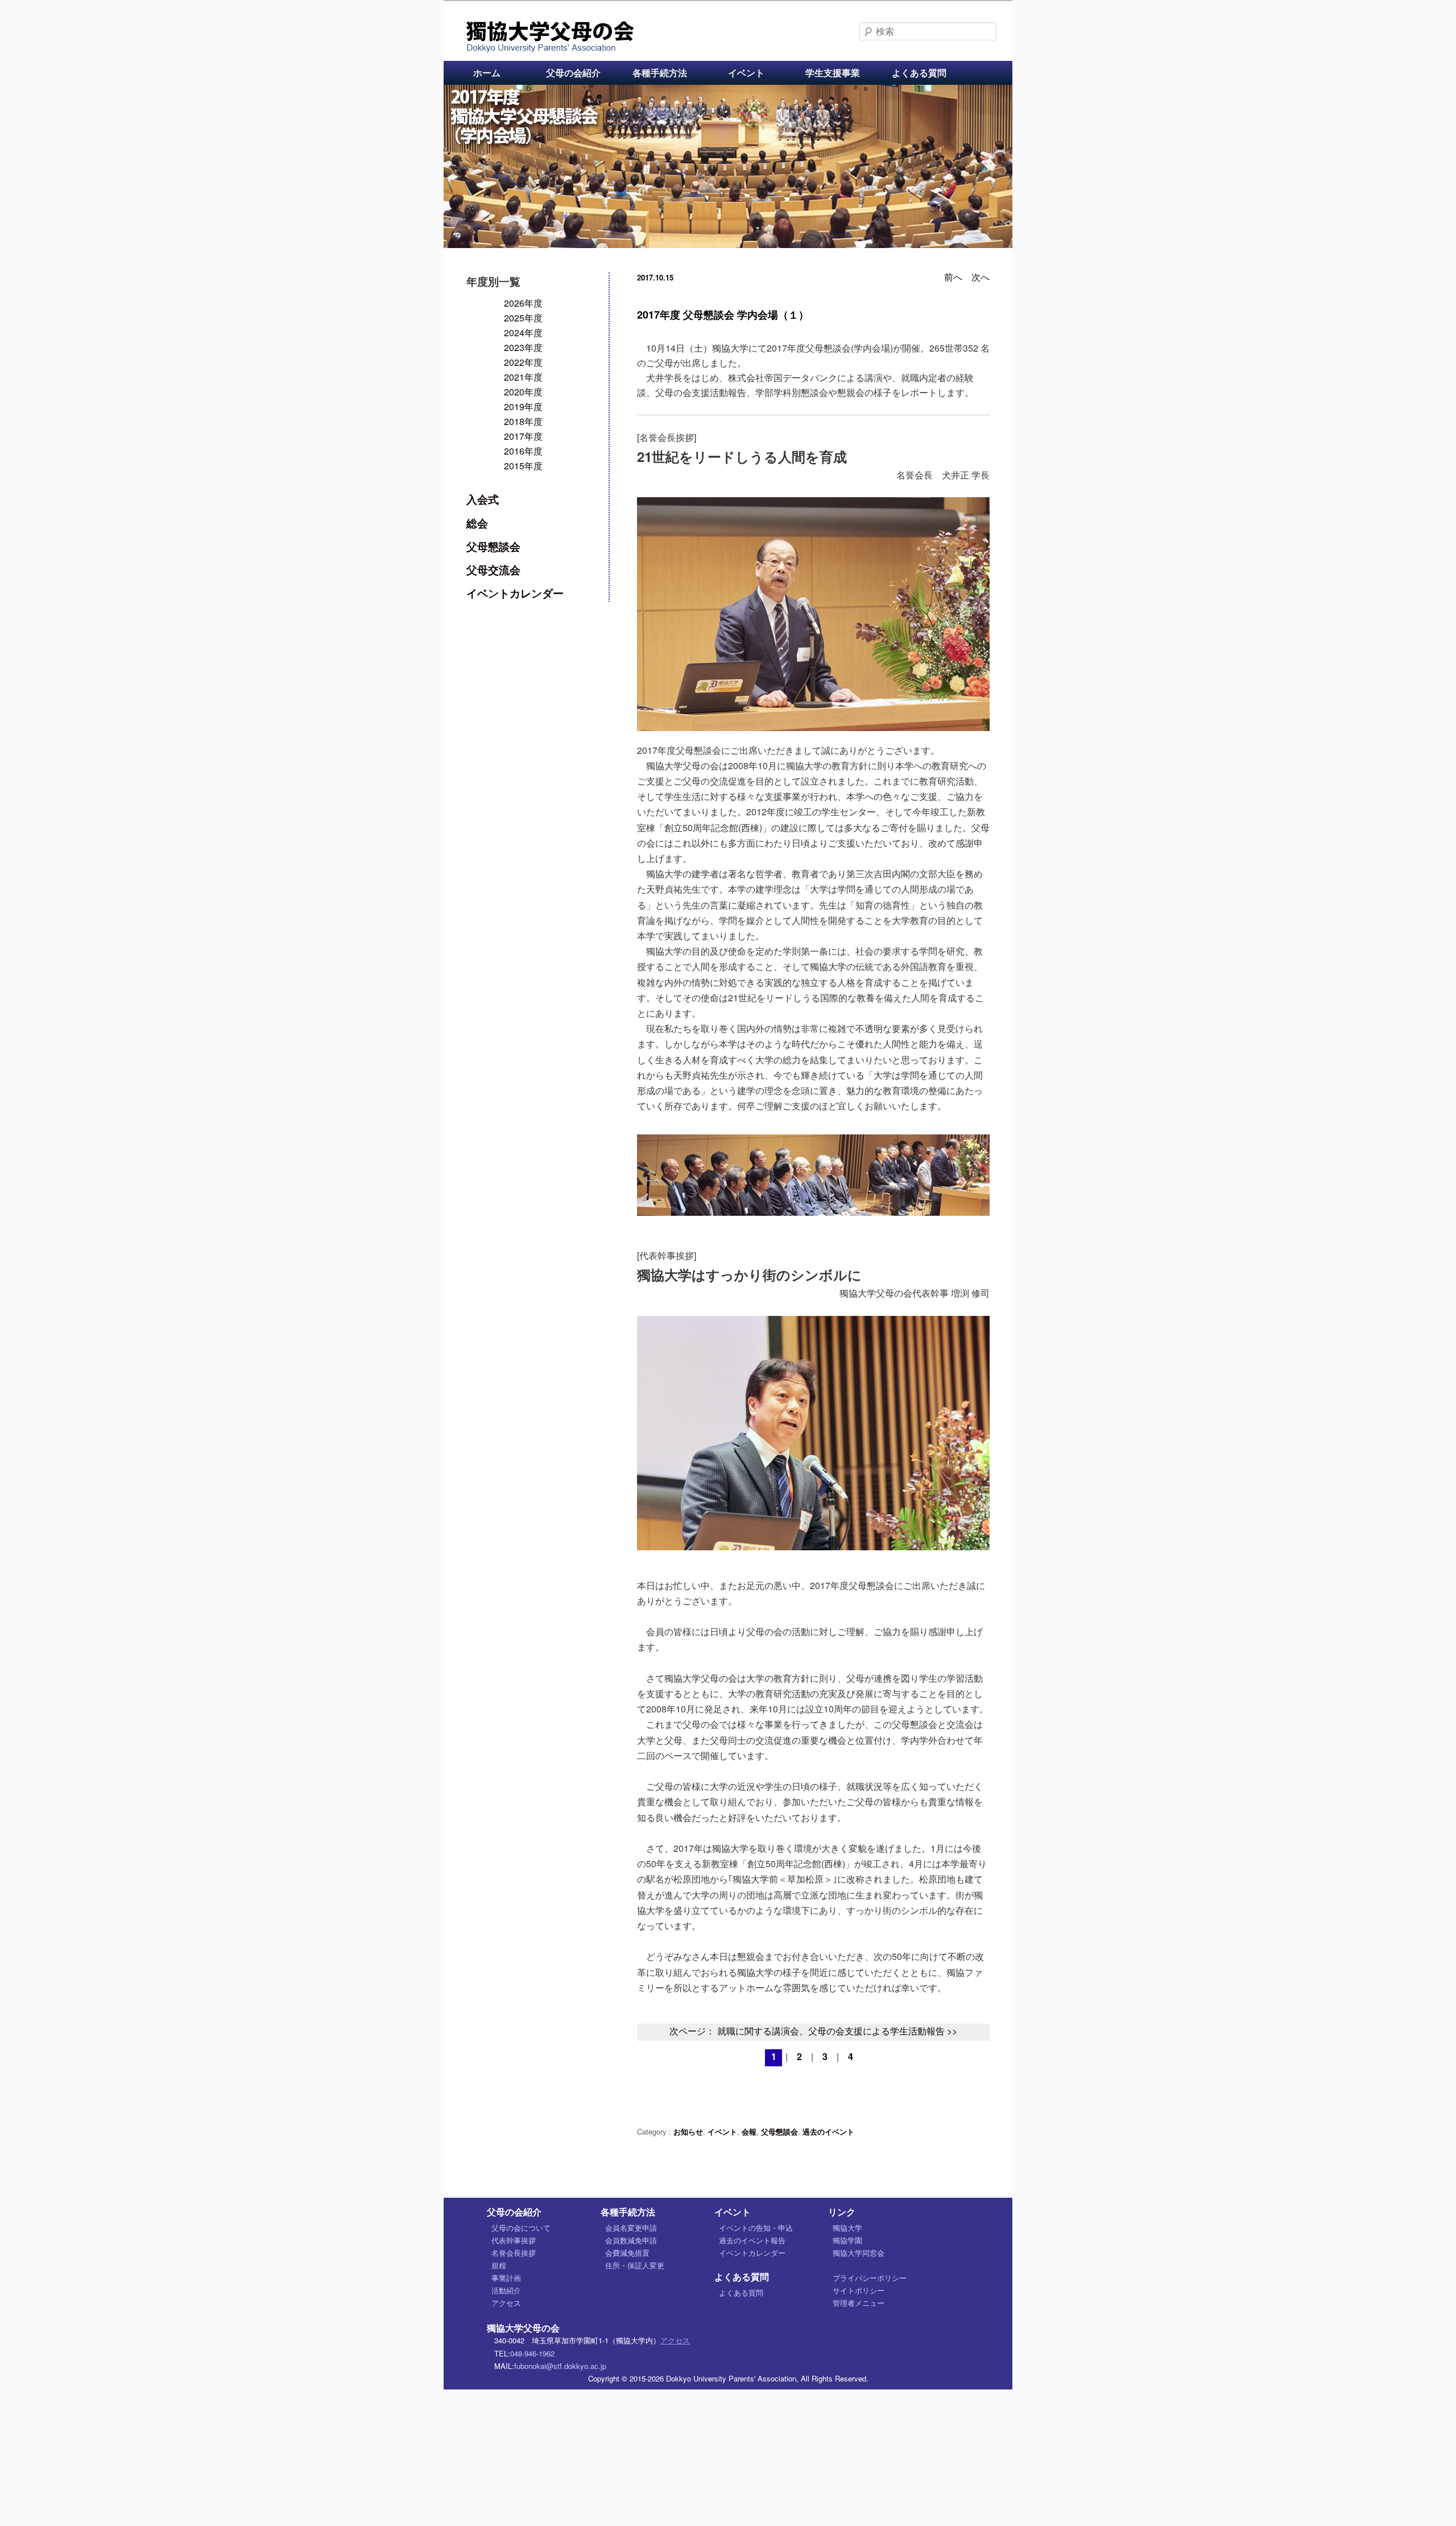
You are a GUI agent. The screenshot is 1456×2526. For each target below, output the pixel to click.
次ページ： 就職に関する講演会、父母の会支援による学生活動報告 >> (813, 2031)
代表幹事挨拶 (514, 2240)
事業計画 (506, 2278)
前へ (953, 277)
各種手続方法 (660, 73)
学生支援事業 (833, 73)
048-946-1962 (532, 2353)
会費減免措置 (627, 2253)
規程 (499, 2265)
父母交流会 (493, 569)
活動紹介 (506, 2290)
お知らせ (688, 2131)
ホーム (487, 73)
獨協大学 (847, 2228)
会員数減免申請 (631, 2240)
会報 (749, 2131)
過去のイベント (828, 2131)
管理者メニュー (859, 2303)
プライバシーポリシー (870, 2278)
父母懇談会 (779, 2131)
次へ (981, 277)
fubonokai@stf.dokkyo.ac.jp (560, 2366)
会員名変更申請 (631, 2228)
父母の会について (521, 2228)
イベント (746, 73)
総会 (477, 523)
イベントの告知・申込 (756, 2228)
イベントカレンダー (515, 593)
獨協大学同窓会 (859, 2253)
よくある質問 (919, 73)
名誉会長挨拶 (514, 2253)
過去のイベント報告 (752, 2240)
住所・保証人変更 (635, 2265)
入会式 (483, 499)
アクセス (506, 2303)
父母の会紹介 (573, 73)
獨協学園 (847, 2240)
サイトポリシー (859, 2290)
